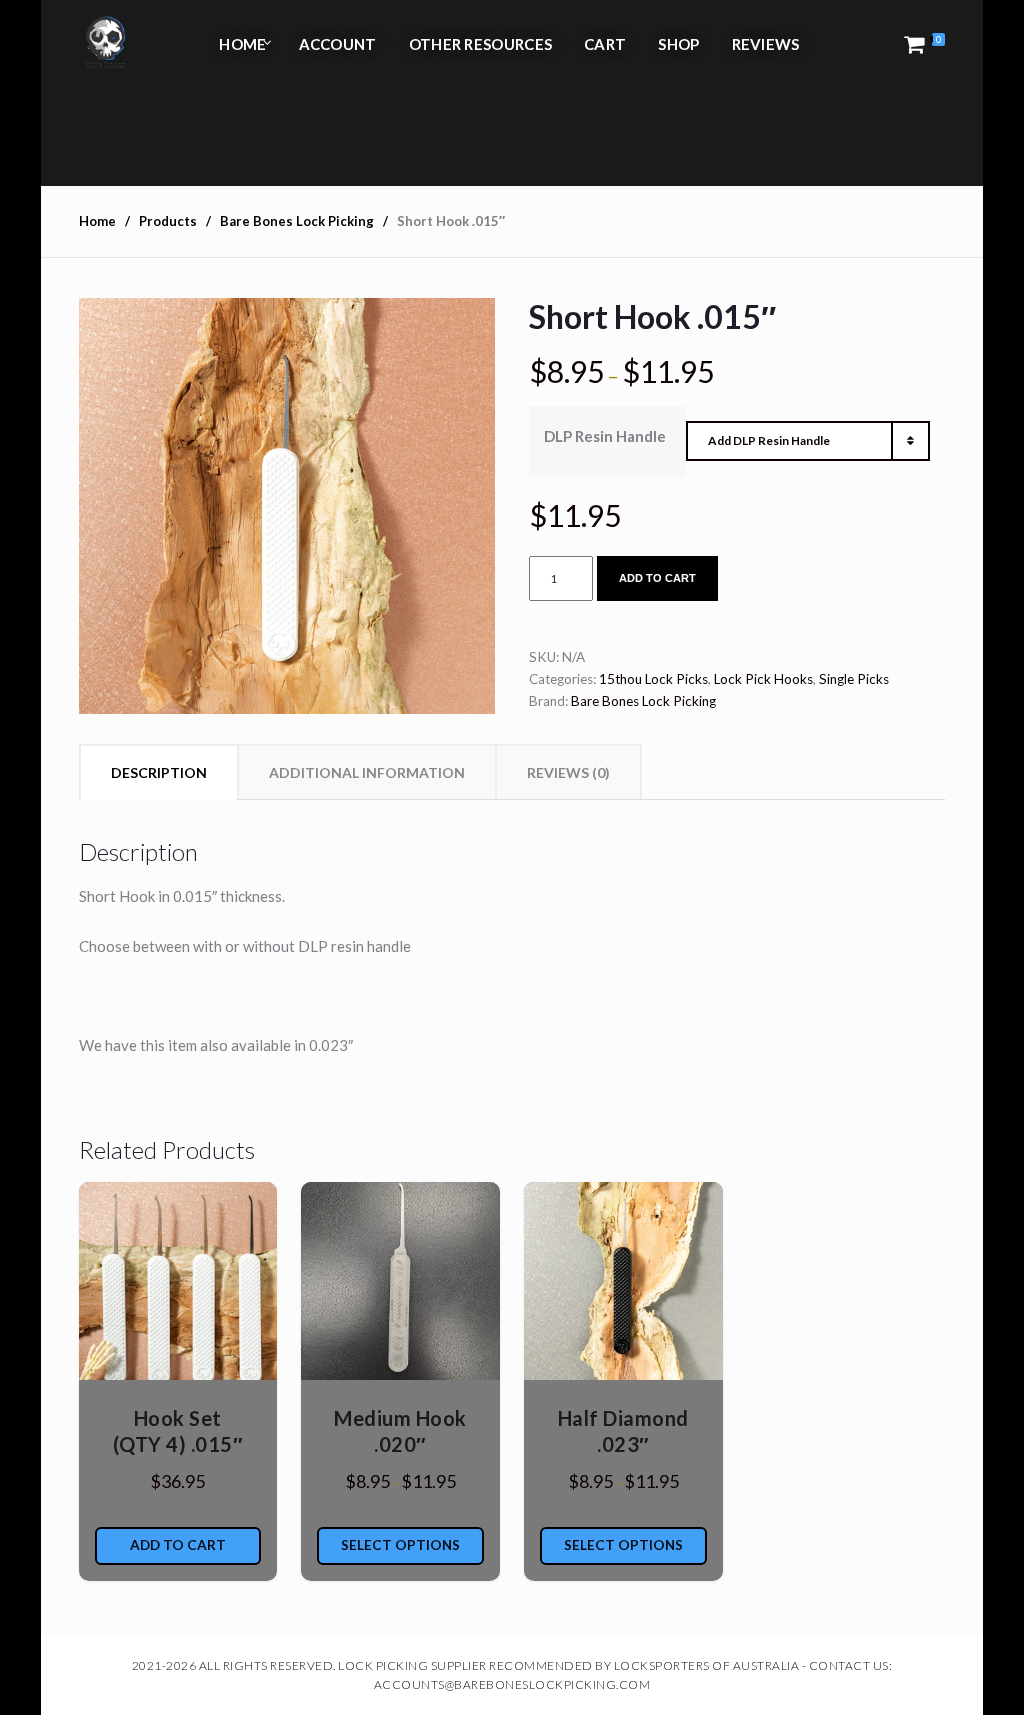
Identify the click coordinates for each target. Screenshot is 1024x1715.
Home (242, 44)
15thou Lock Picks (653, 679)
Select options (400, 1545)
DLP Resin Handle (605, 436)
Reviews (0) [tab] (568, 772)
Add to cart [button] (178, 1545)
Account (338, 44)
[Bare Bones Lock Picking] (104, 44)
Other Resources (481, 44)
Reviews (766, 44)
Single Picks (854, 679)
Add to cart (657, 578)
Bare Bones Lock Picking (643, 701)
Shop (678, 44)
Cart (605, 44)
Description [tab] (159, 772)
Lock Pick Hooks (763, 679)
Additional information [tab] (367, 772)
